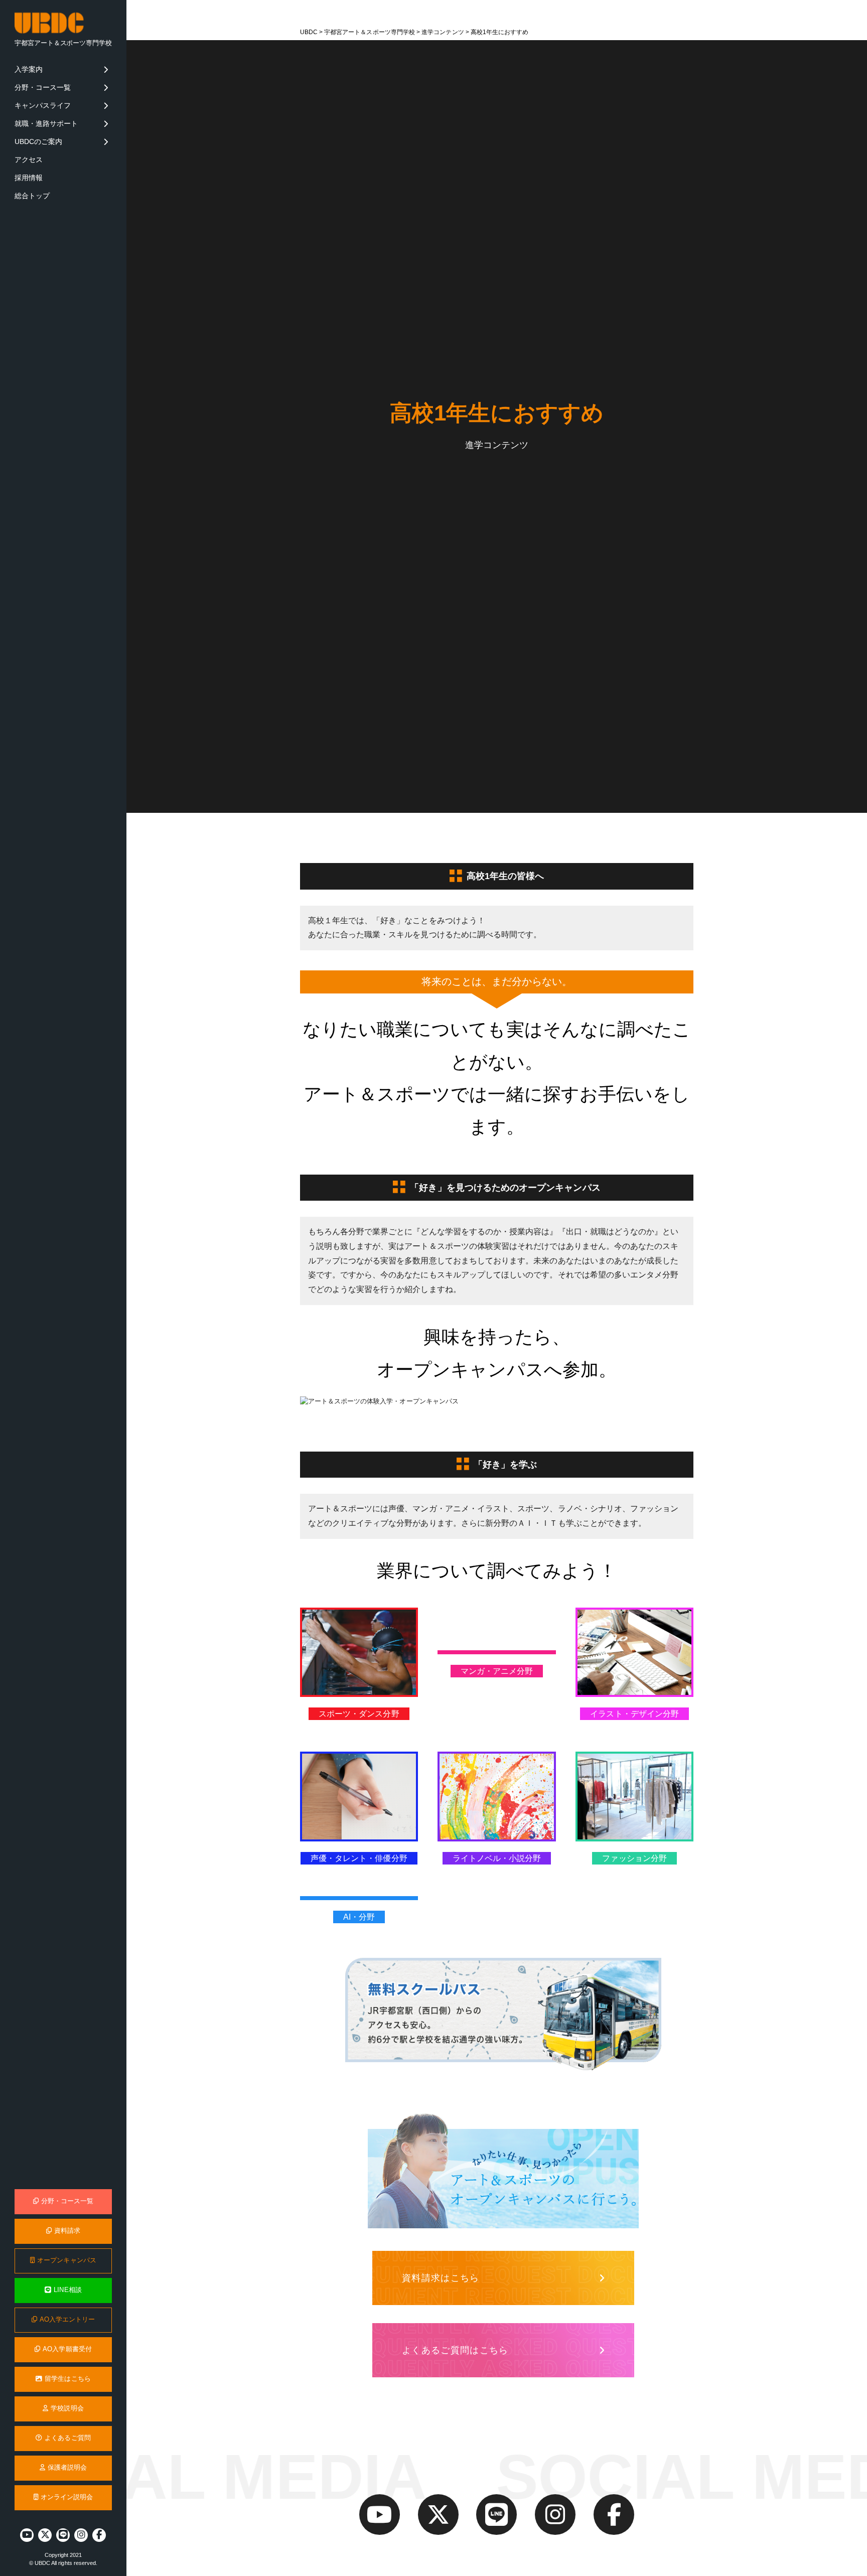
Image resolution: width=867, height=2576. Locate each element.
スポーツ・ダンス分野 (359, 1714)
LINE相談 (67, 2290)
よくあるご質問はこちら (455, 2350)
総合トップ (32, 196)
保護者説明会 (67, 2468)
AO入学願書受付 (67, 2349)
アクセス (29, 160)
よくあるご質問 (67, 2438)
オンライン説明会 (67, 2497)
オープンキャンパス (67, 2260)
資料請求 (67, 2231)
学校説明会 (67, 2408)
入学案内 (29, 69)
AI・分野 (359, 1917)
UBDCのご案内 (39, 141)
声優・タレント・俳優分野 (359, 1858)
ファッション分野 (634, 1858)
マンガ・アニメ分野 (497, 1671)
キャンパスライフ (43, 105)
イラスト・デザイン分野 (634, 1714)
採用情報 (29, 178)
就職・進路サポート (46, 123)
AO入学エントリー (67, 2320)
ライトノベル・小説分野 (497, 1858)
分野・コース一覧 (43, 87)
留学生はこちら (67, 2379)
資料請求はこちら (441, 2278)
